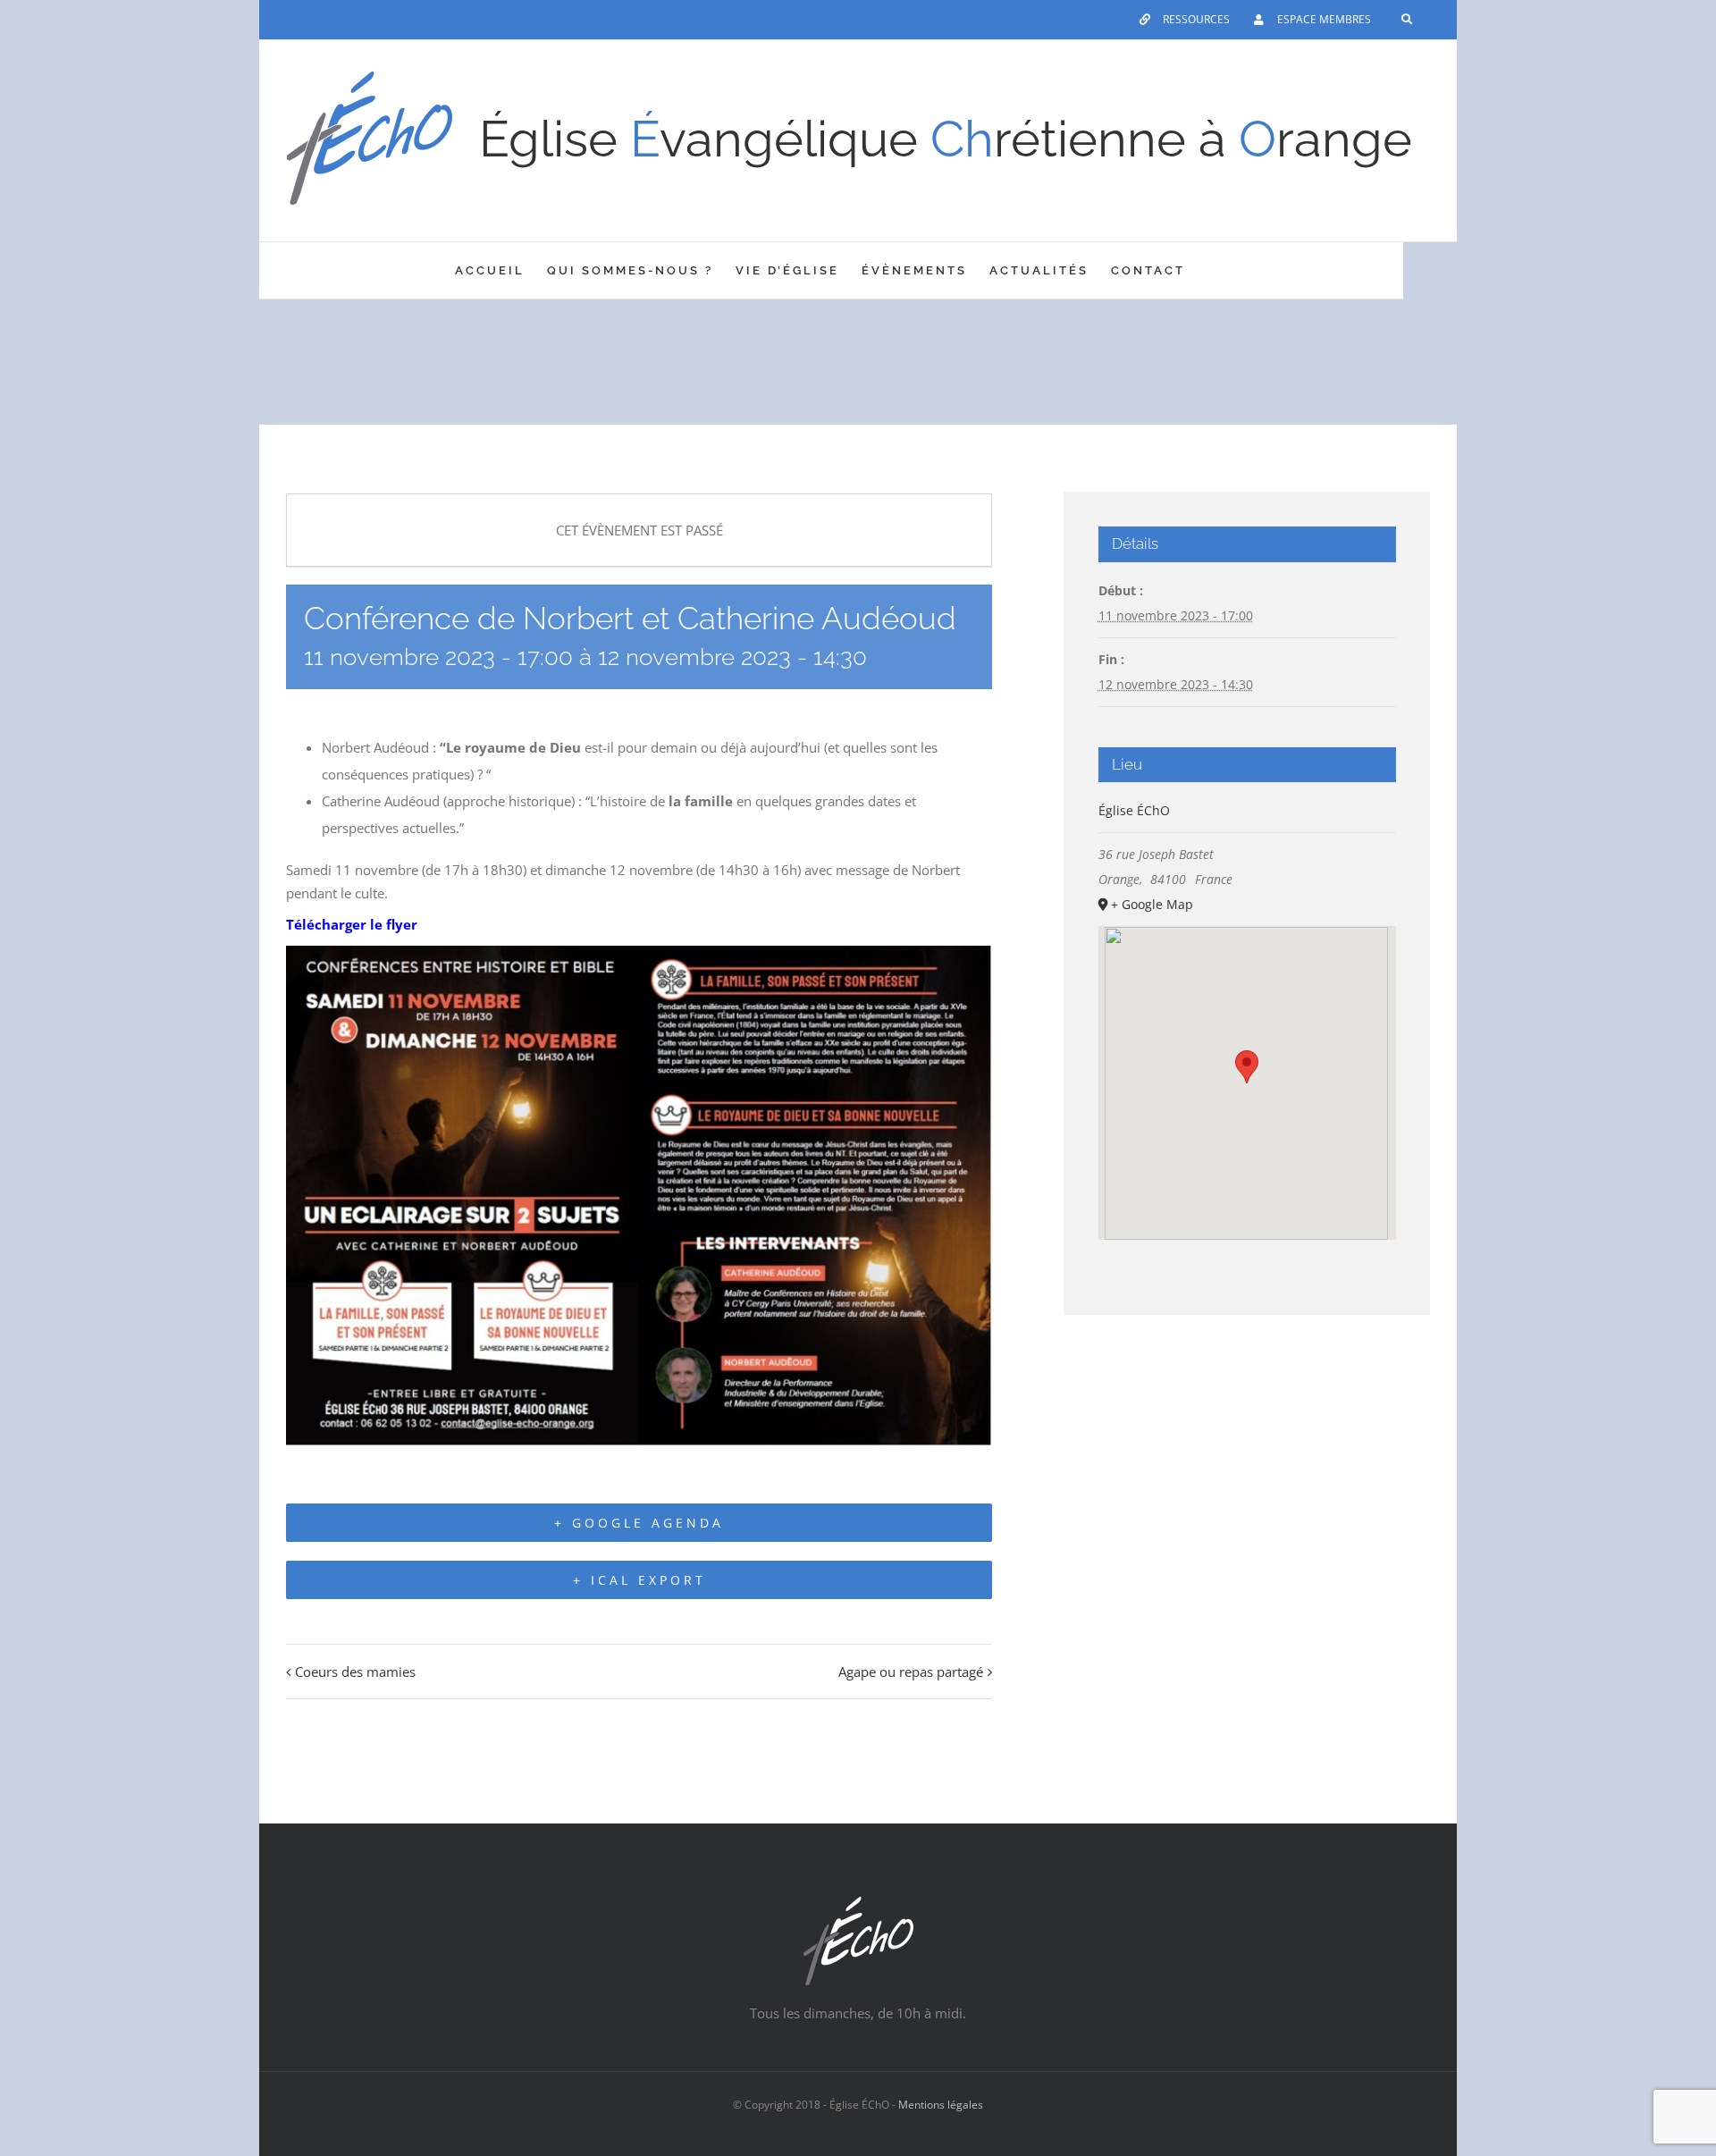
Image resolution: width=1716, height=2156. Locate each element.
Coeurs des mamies (355, 1672)
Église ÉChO (1134, 810)
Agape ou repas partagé (911, 1672)
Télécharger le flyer (352, 924)
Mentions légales (941, 2105)
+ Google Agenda (639, 1523)
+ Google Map (1152, 904)
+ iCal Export (639, 1580)
